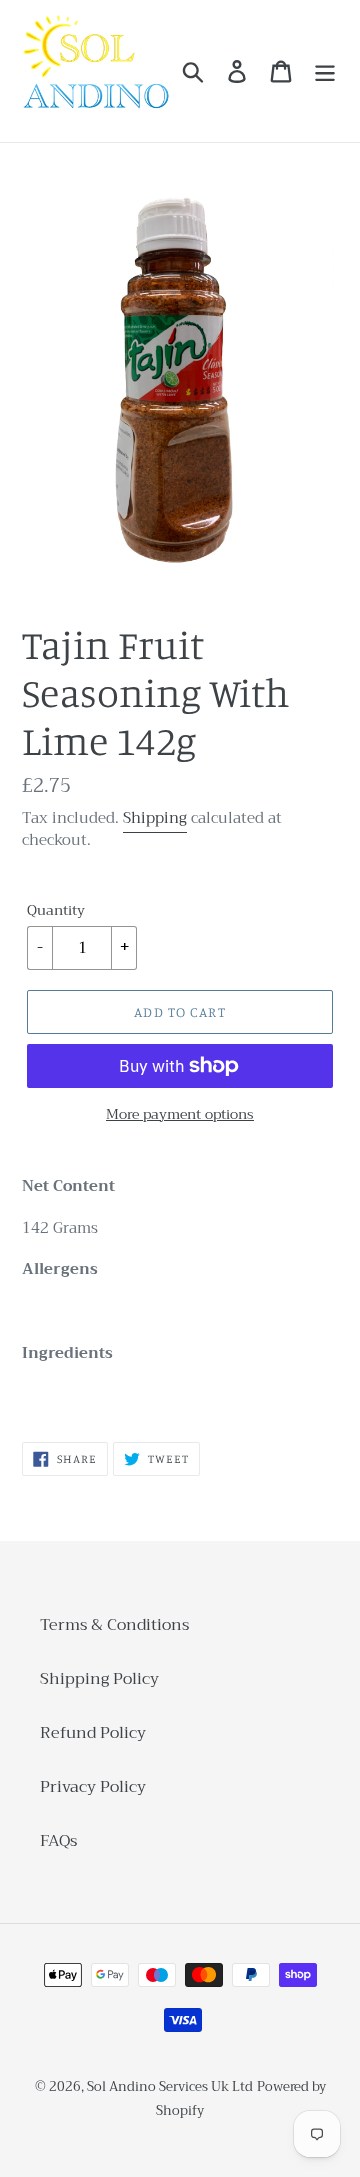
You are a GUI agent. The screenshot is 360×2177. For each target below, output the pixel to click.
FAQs (58, 1841)
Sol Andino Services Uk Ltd (170, 2086)
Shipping (155, 818)
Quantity (56, 910)
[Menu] (325, 71)
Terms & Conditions (114, 1625)
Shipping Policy (99, 1679)
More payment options (180, 1114)
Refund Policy (93, 1733)
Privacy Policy (93, 1787)
